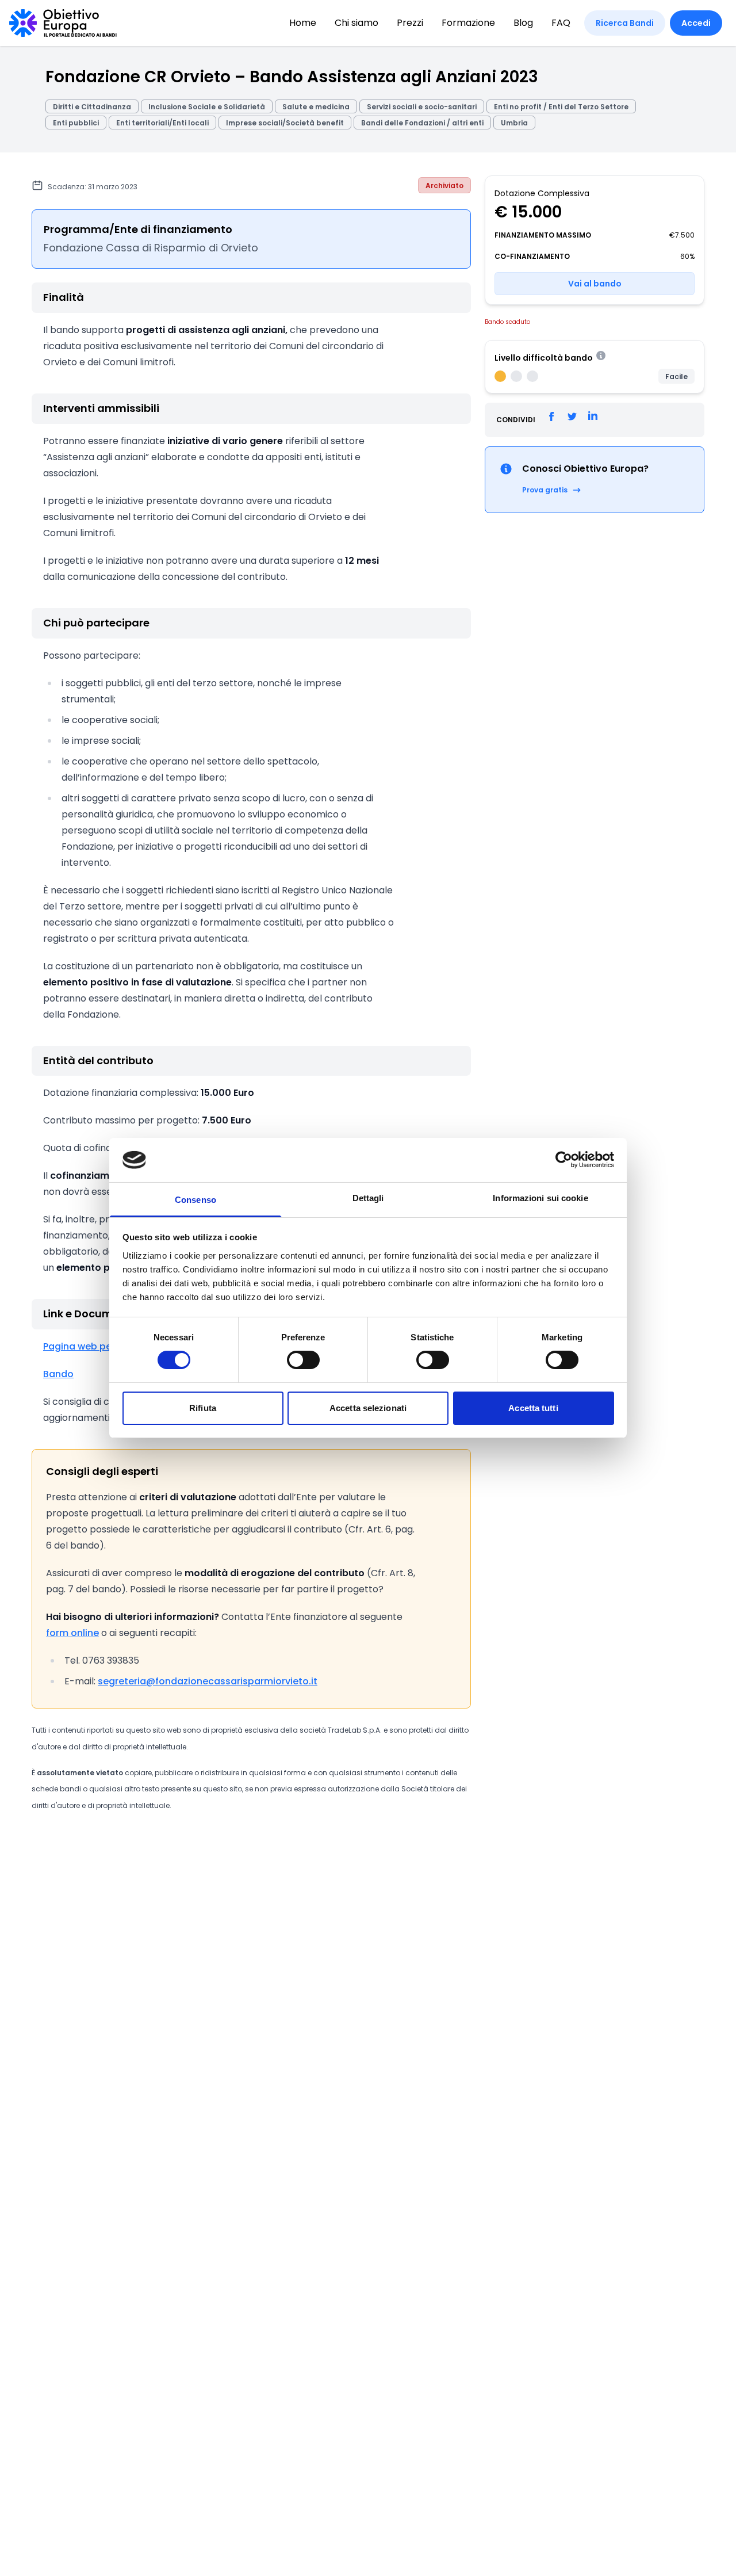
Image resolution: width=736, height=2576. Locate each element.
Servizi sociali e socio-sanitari (422, 107)
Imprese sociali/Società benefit (285, 123)
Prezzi (410, 23)
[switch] (303, 1360)
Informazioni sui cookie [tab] (540, 1198)
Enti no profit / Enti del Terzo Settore (561, 107)
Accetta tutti (533, 1408)
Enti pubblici (76, 123)
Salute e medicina (316, 107)
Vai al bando (595, 284)
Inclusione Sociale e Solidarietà (207, 107)
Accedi (696, 23)
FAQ (561, 23)
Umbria (514, 123)
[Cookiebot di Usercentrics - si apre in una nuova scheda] (564, 1160)
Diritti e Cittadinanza (92, 107)
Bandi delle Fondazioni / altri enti (422, 123)
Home (303, 23)
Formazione (468, 23)
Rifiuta (203, 1408)
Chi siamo (356, 23)
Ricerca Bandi (625, 23)
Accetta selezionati (368, 1408)
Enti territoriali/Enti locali (162, 123)
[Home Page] (63, 23)
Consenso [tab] (195, 1200)
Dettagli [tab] (368, 1198)
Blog (523, 23)
